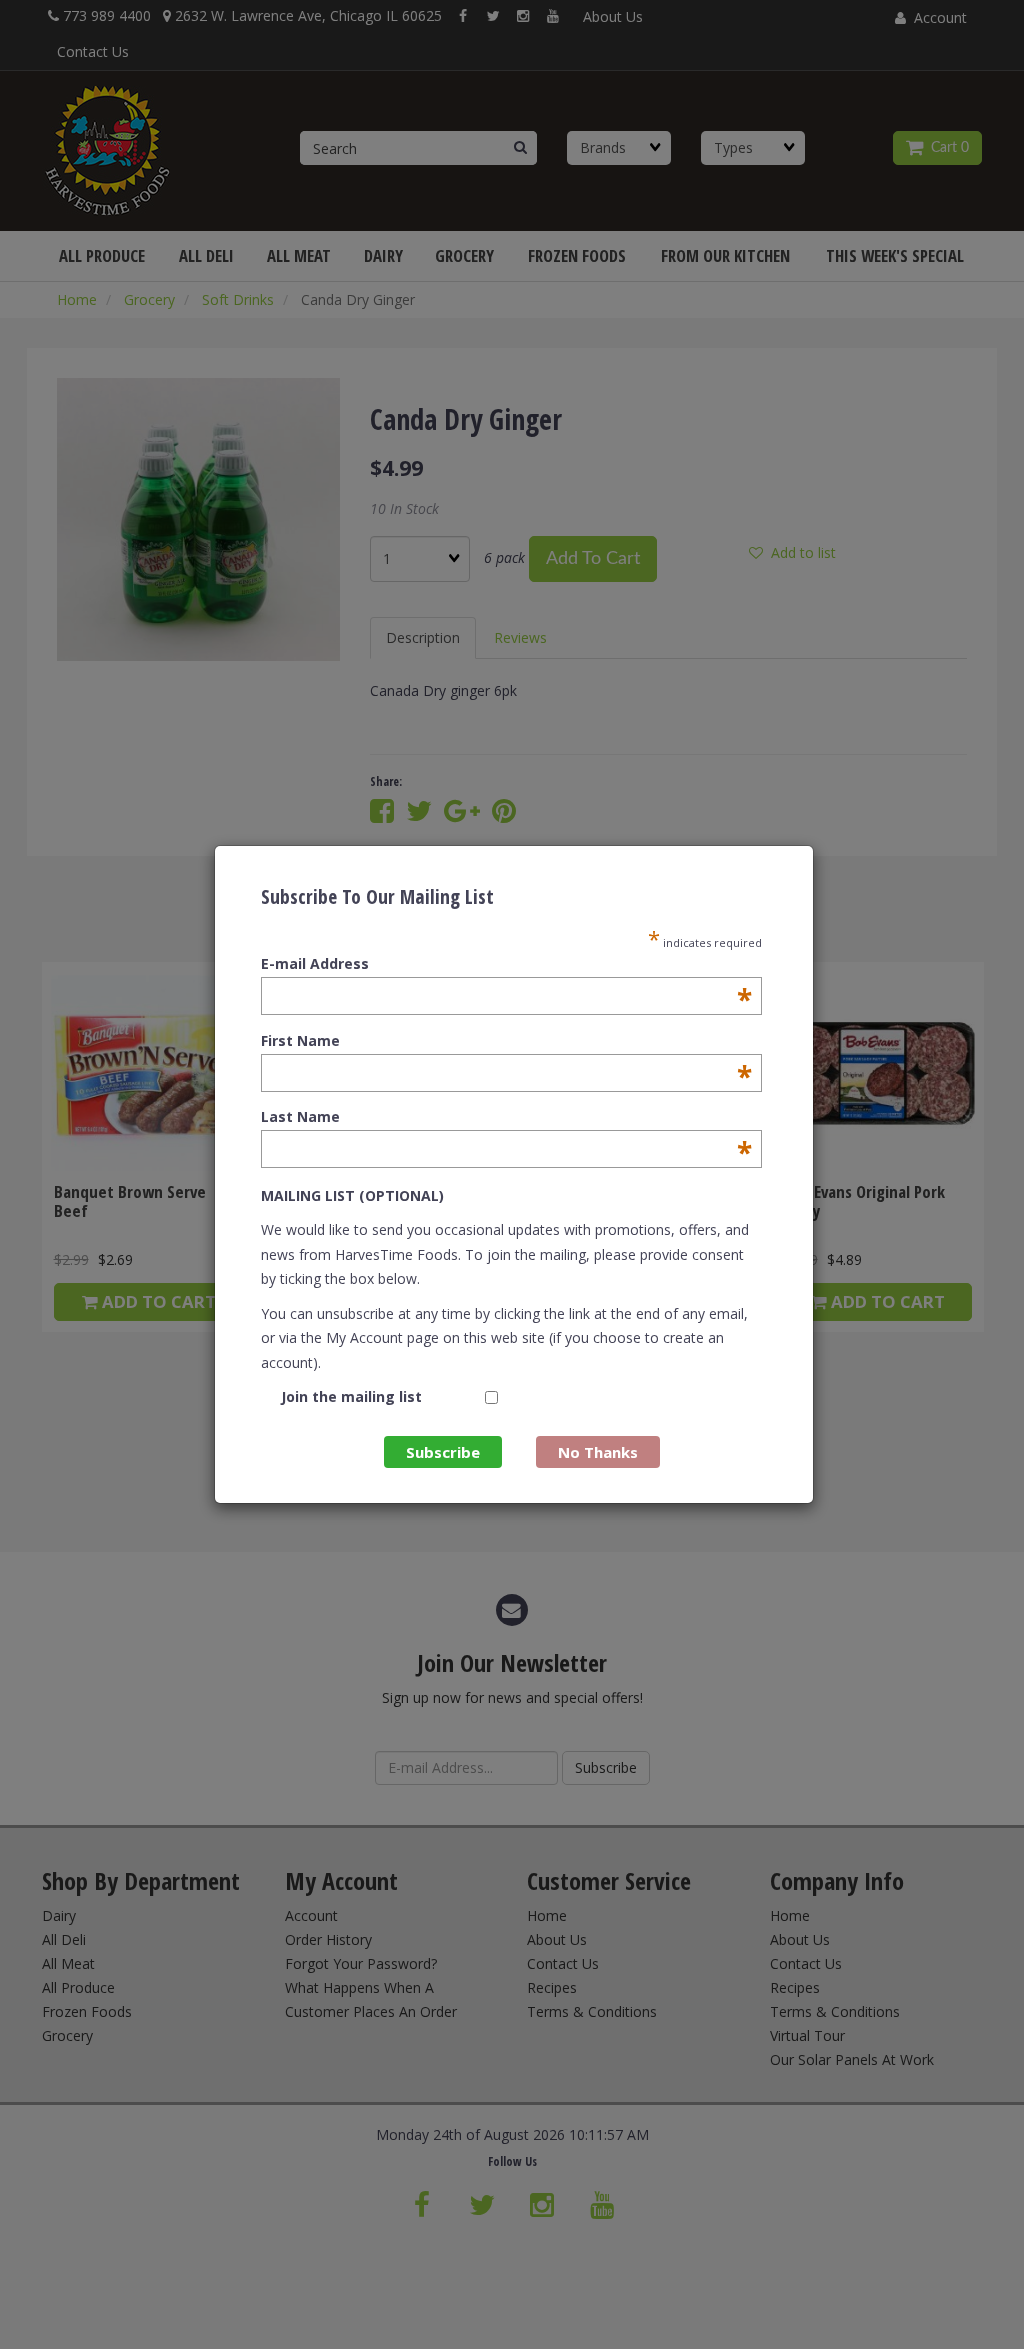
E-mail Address (506, 964)
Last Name (506, 1117)
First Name (506, 1041)
